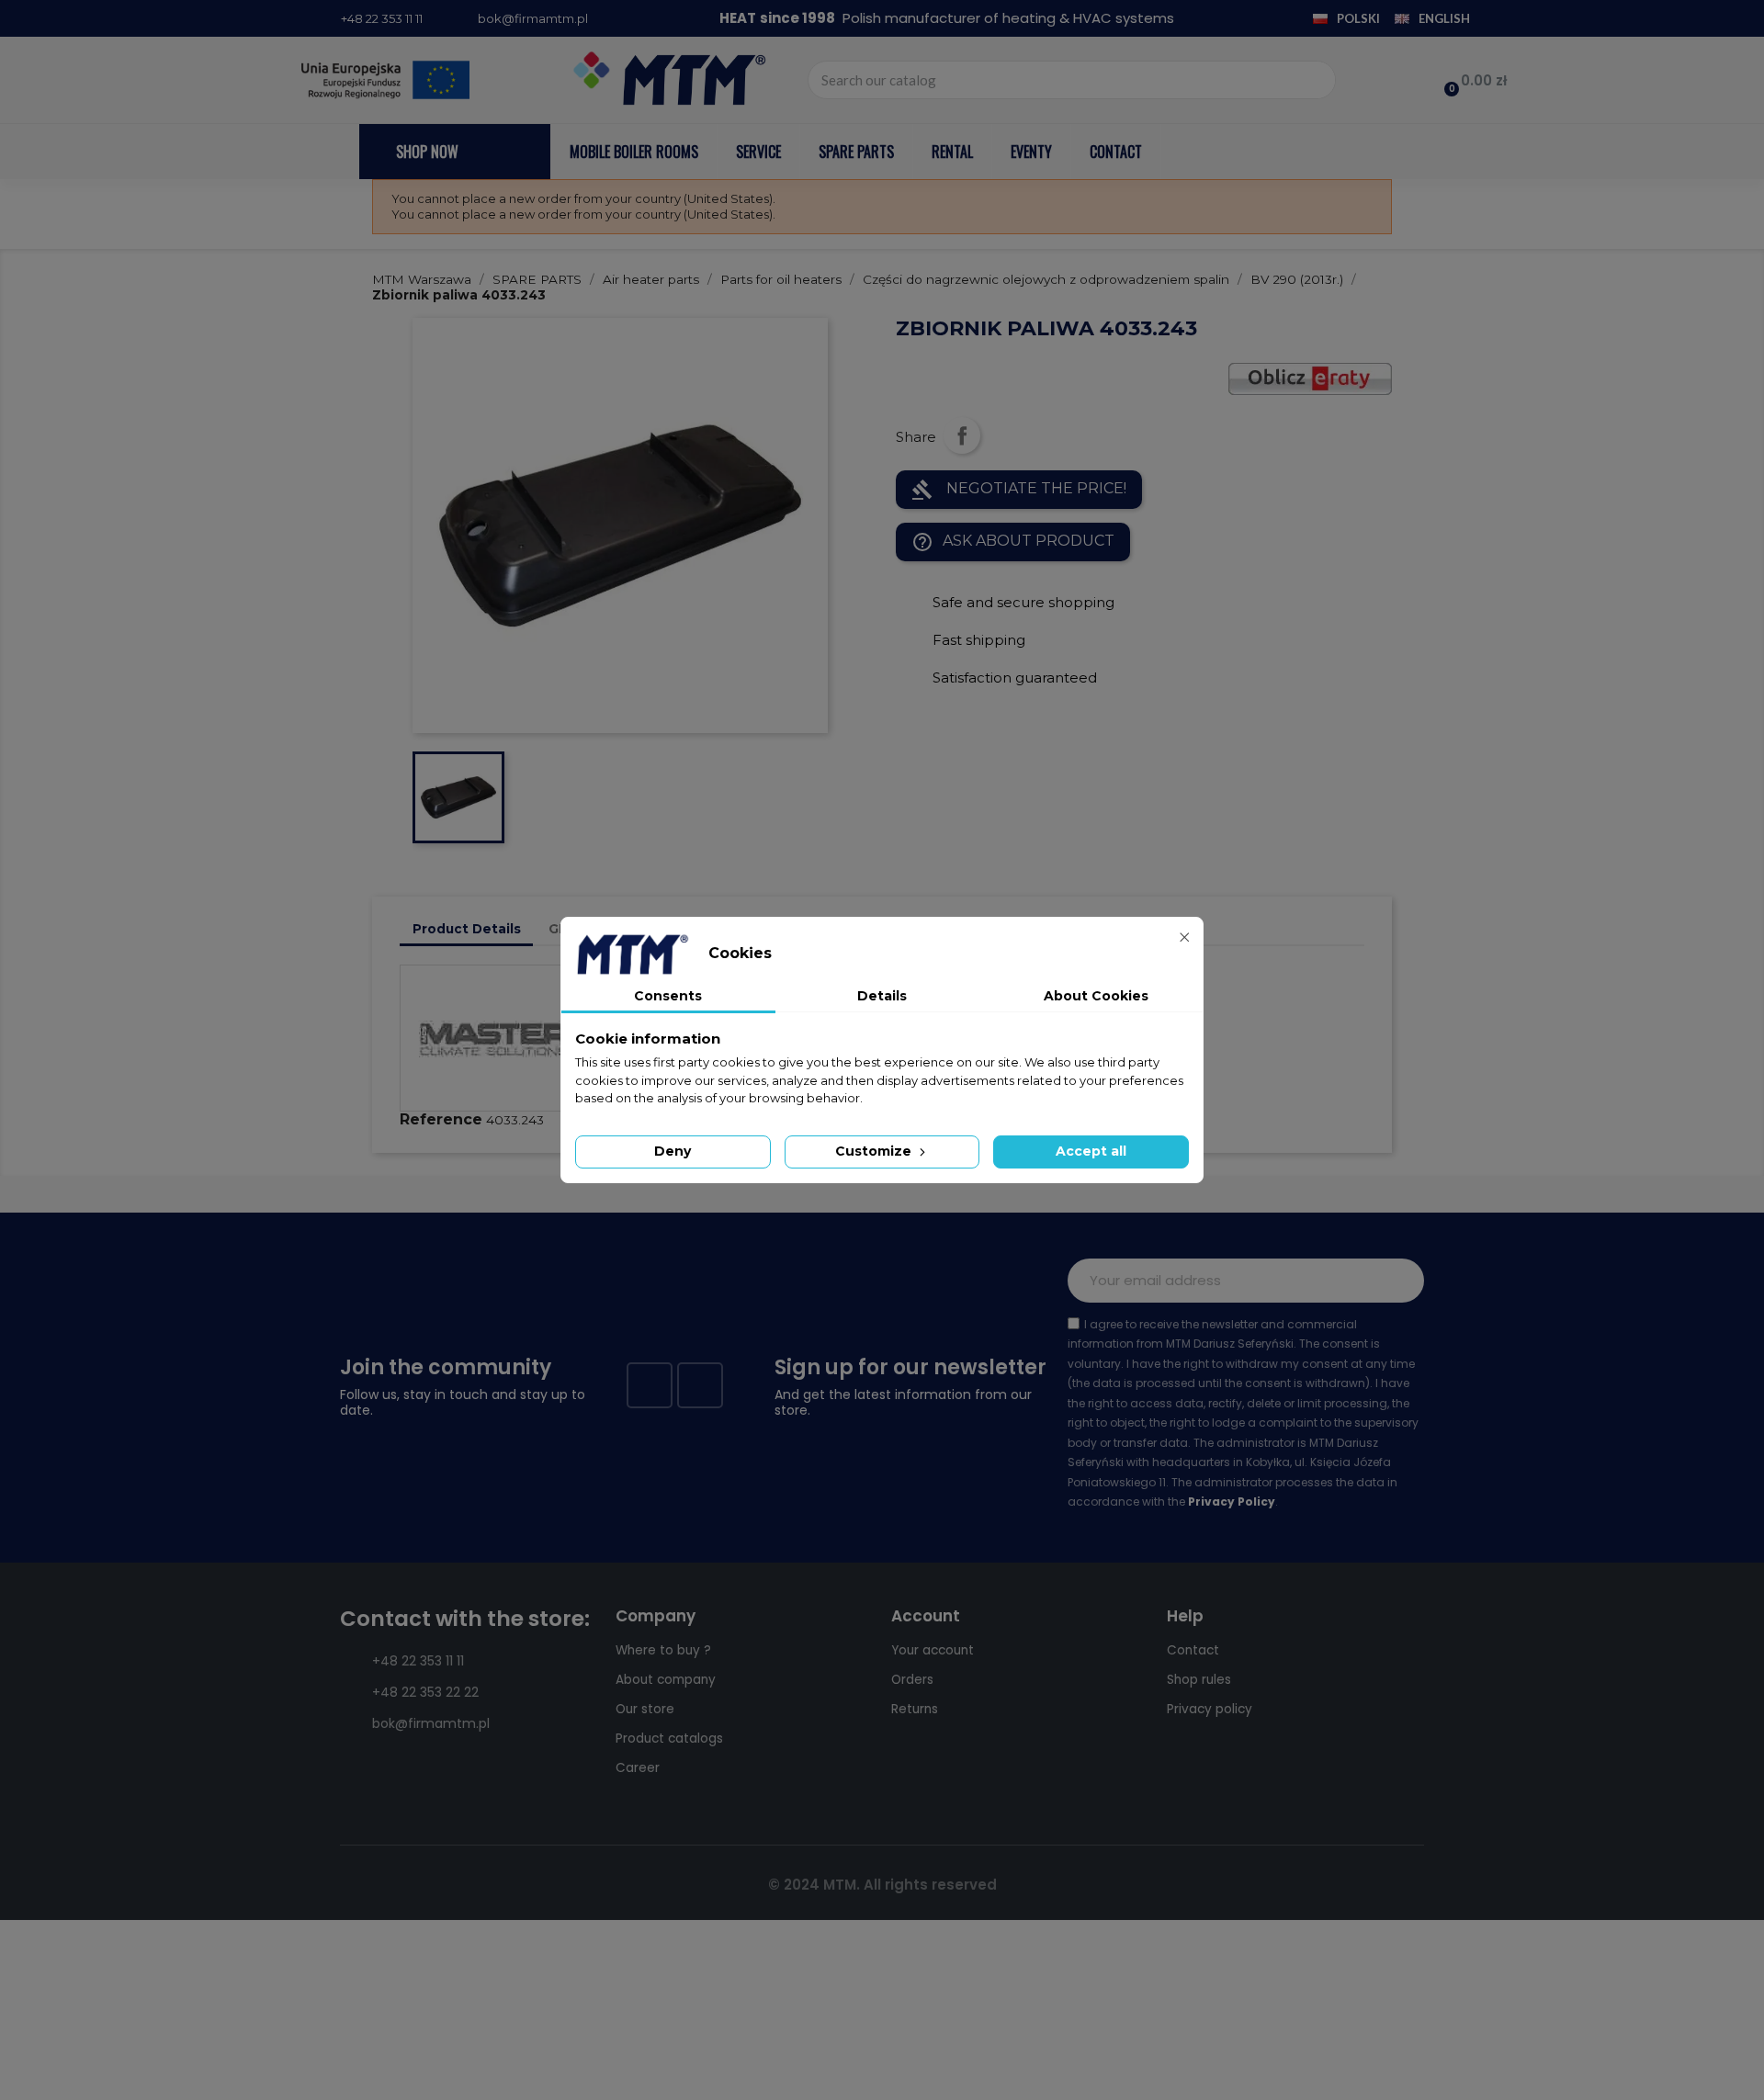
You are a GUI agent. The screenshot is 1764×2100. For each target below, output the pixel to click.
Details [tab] (882, 996)
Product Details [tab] (467, 929)
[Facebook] (650, 1385)
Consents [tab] (668, 996)
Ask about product (1013, 542)
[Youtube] (700, 1385)
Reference (441, 1119)
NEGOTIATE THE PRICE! (1019, 490)
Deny (673, 1151)
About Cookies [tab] (1096, 996)
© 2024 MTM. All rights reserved (882, 1885)
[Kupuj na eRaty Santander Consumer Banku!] (1310, 377)
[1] (1400, 1281)
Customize (875, 1151)
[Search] (1316, 80)
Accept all (1091, 1151)
